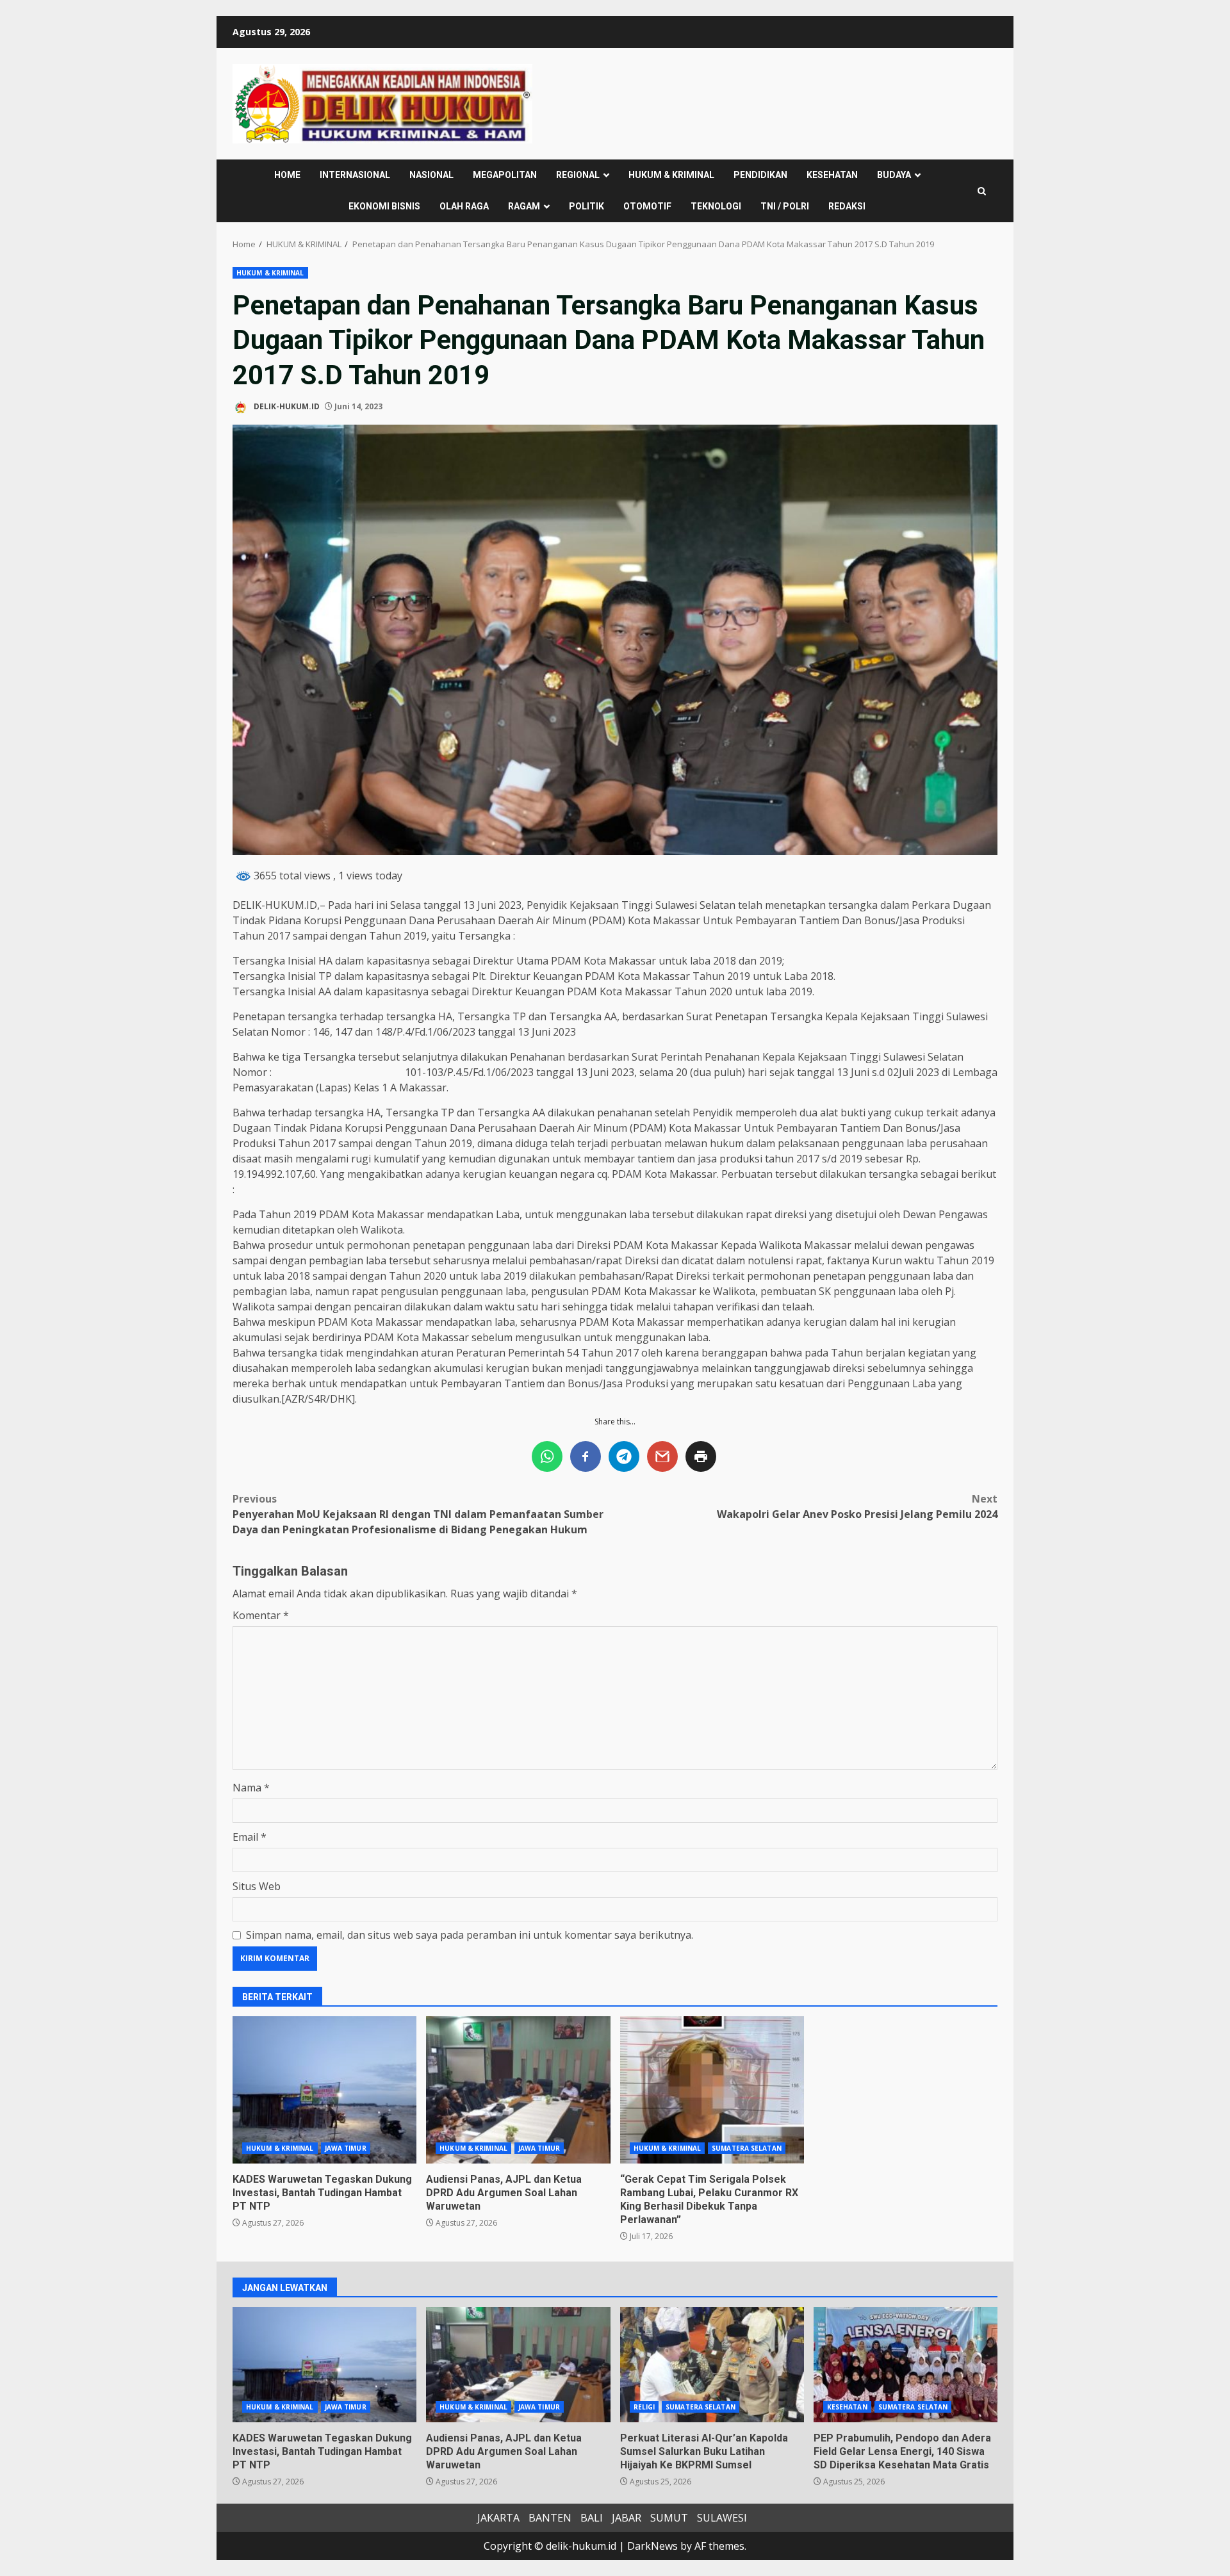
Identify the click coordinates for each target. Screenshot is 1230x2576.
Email (250, 1837)
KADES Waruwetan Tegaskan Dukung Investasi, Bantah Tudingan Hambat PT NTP (324, 2090)
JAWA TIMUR (346, 2148)
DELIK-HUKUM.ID (286, 406)
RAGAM (524, 206)
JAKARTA (498, 2518)
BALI (592, 2518)
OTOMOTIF (647, 206)
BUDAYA (894, 175)
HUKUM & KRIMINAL (671, 175)
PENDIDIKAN (760, 175)
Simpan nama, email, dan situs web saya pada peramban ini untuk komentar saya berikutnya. (470, 1935)
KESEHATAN (832, 175)
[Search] (982, 191)
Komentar (261, 1615)
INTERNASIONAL (355, 175)
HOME (287, 175)
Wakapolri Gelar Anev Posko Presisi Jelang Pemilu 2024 (857, 1506)
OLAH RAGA (464, 206)
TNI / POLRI (785, 206)
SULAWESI (722, 2518)
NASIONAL (431, 175)
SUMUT (669, 2518)
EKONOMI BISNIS (384, 206)
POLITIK (586, 206)
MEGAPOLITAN (505, 175)
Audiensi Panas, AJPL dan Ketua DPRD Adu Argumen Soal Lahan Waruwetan (518, 2090)
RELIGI (644, 2407)
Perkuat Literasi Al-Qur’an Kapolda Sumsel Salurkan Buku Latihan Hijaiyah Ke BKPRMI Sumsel (712, 2365)
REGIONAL (578, 175)
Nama (251, 1788)
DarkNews (652, 2546)
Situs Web (257, 1886)
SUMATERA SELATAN (747, 2148)
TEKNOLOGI (716, 206)
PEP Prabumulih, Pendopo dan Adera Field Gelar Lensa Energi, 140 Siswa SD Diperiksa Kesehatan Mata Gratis (906, 2365)
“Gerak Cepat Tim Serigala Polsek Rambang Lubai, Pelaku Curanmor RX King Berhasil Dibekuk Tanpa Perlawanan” (712, 2090)
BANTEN (550, 2518)
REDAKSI (847, 206)
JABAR (627, 2518)
